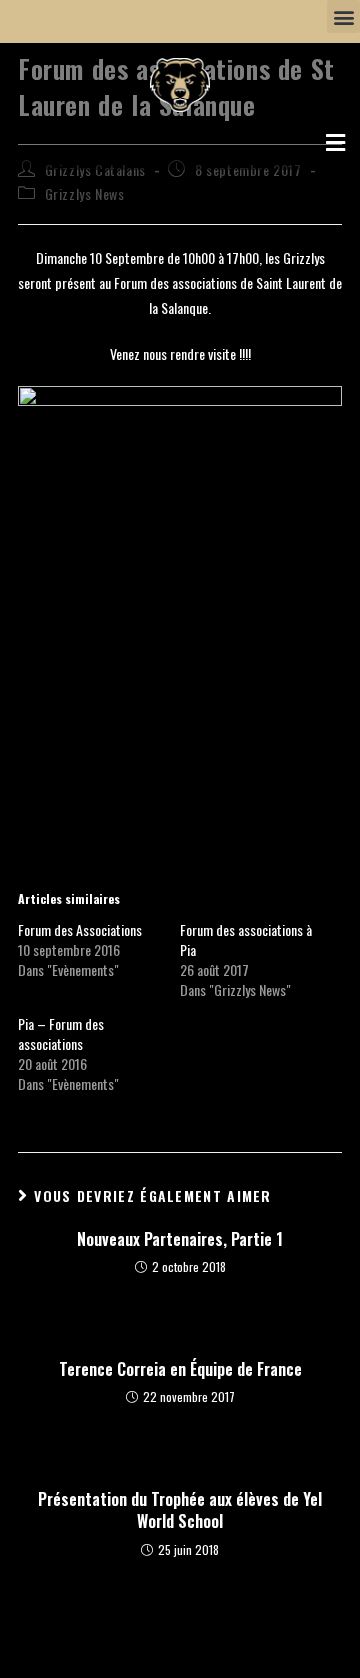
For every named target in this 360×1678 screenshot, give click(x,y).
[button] (343, 16)
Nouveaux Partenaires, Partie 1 (180, 1239)
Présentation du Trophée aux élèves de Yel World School (180, 1510)
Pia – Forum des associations (61, 1033)
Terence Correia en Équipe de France (180, 1369)
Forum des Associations (80, 929)
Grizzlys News (85, 193)
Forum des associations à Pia (246, 939)
